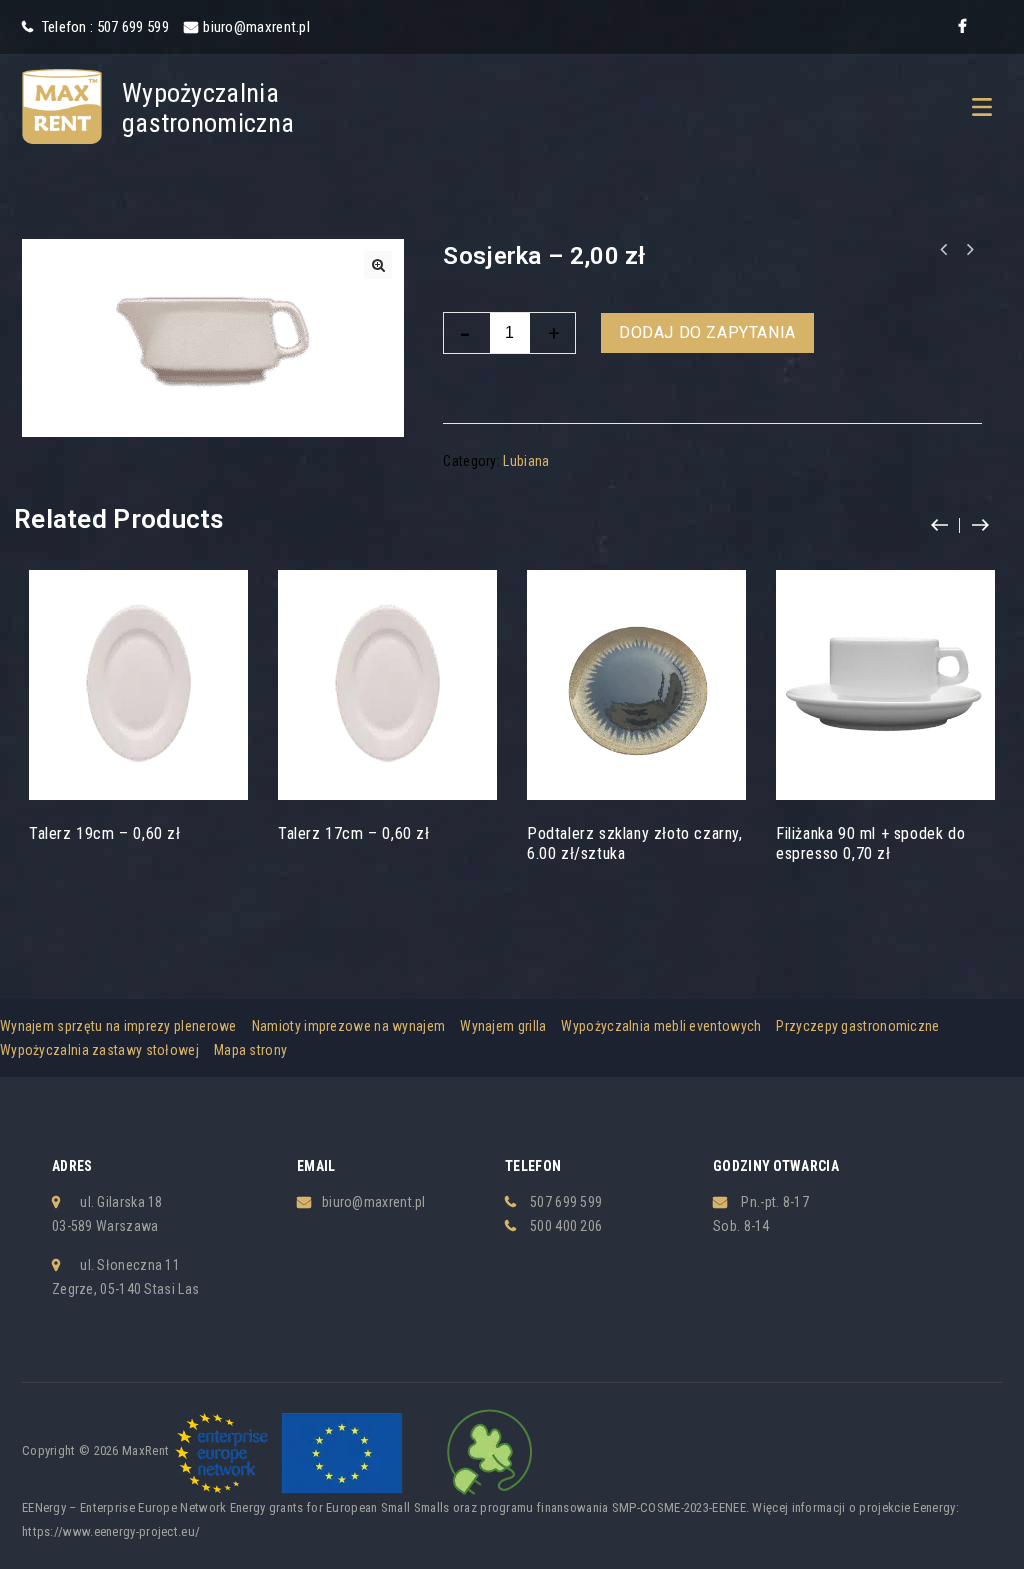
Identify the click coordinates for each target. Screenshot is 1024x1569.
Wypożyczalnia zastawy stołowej (99, 1050)
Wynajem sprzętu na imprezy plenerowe (118, 1026)
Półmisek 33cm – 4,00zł (969, 250)
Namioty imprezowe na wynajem (348, 1026)
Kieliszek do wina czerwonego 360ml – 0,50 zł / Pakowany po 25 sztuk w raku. (943, 250)
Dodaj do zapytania (707, 332)
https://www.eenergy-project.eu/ (111, 1531)
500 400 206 (566, 1226)
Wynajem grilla (503, 1026)
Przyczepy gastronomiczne (857, 1026)
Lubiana (526, 461)
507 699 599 (566, 1202)
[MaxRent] (62, 105)
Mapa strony (250, 1050)
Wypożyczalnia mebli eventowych (661, 1026)
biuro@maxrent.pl (256, 27)
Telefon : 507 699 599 (103, 27)
